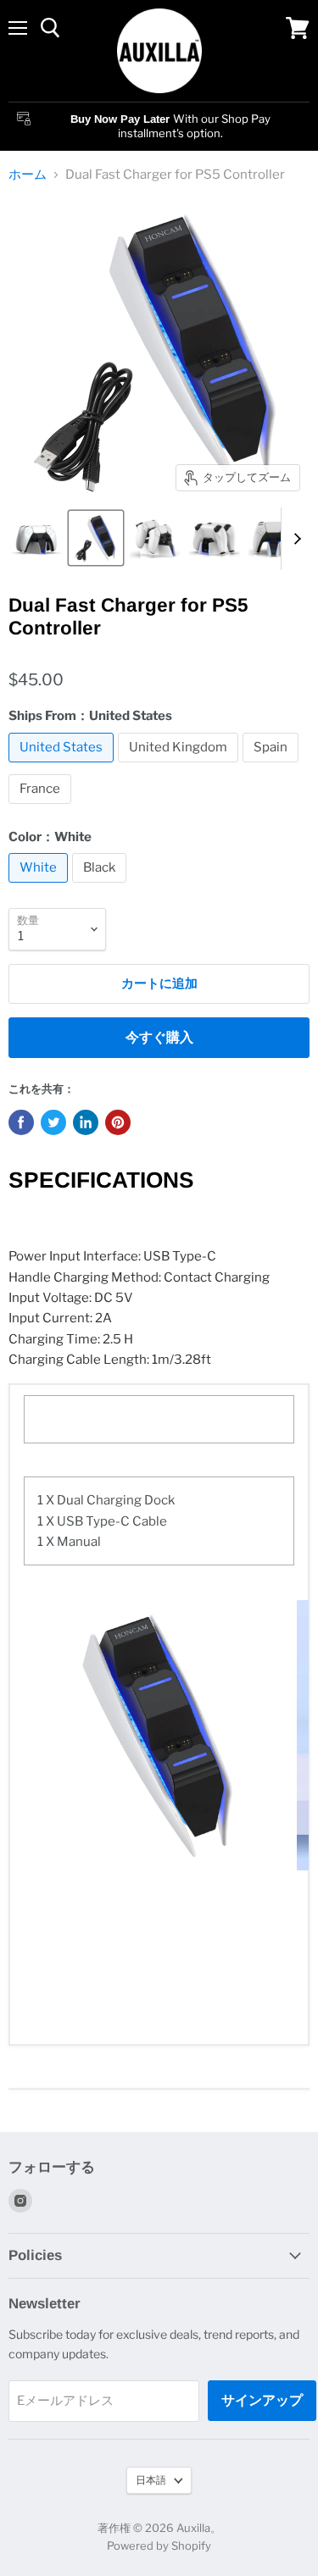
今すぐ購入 (159, 1037)
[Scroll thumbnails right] (294, 539)
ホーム (28, 175)
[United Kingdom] (180, 767)
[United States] (63, 767)
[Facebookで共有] (21, 1122)
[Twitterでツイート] (53, 1122)
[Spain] (273, 767)
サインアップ (262, 2400)
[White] (40, 887)
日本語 (151, 2480)
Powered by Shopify (159, 2546)
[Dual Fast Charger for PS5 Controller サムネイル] (36, 538)
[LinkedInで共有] (86, 1122)
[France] (42, 808)
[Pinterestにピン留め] (118, 1122)
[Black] (101, 887)
